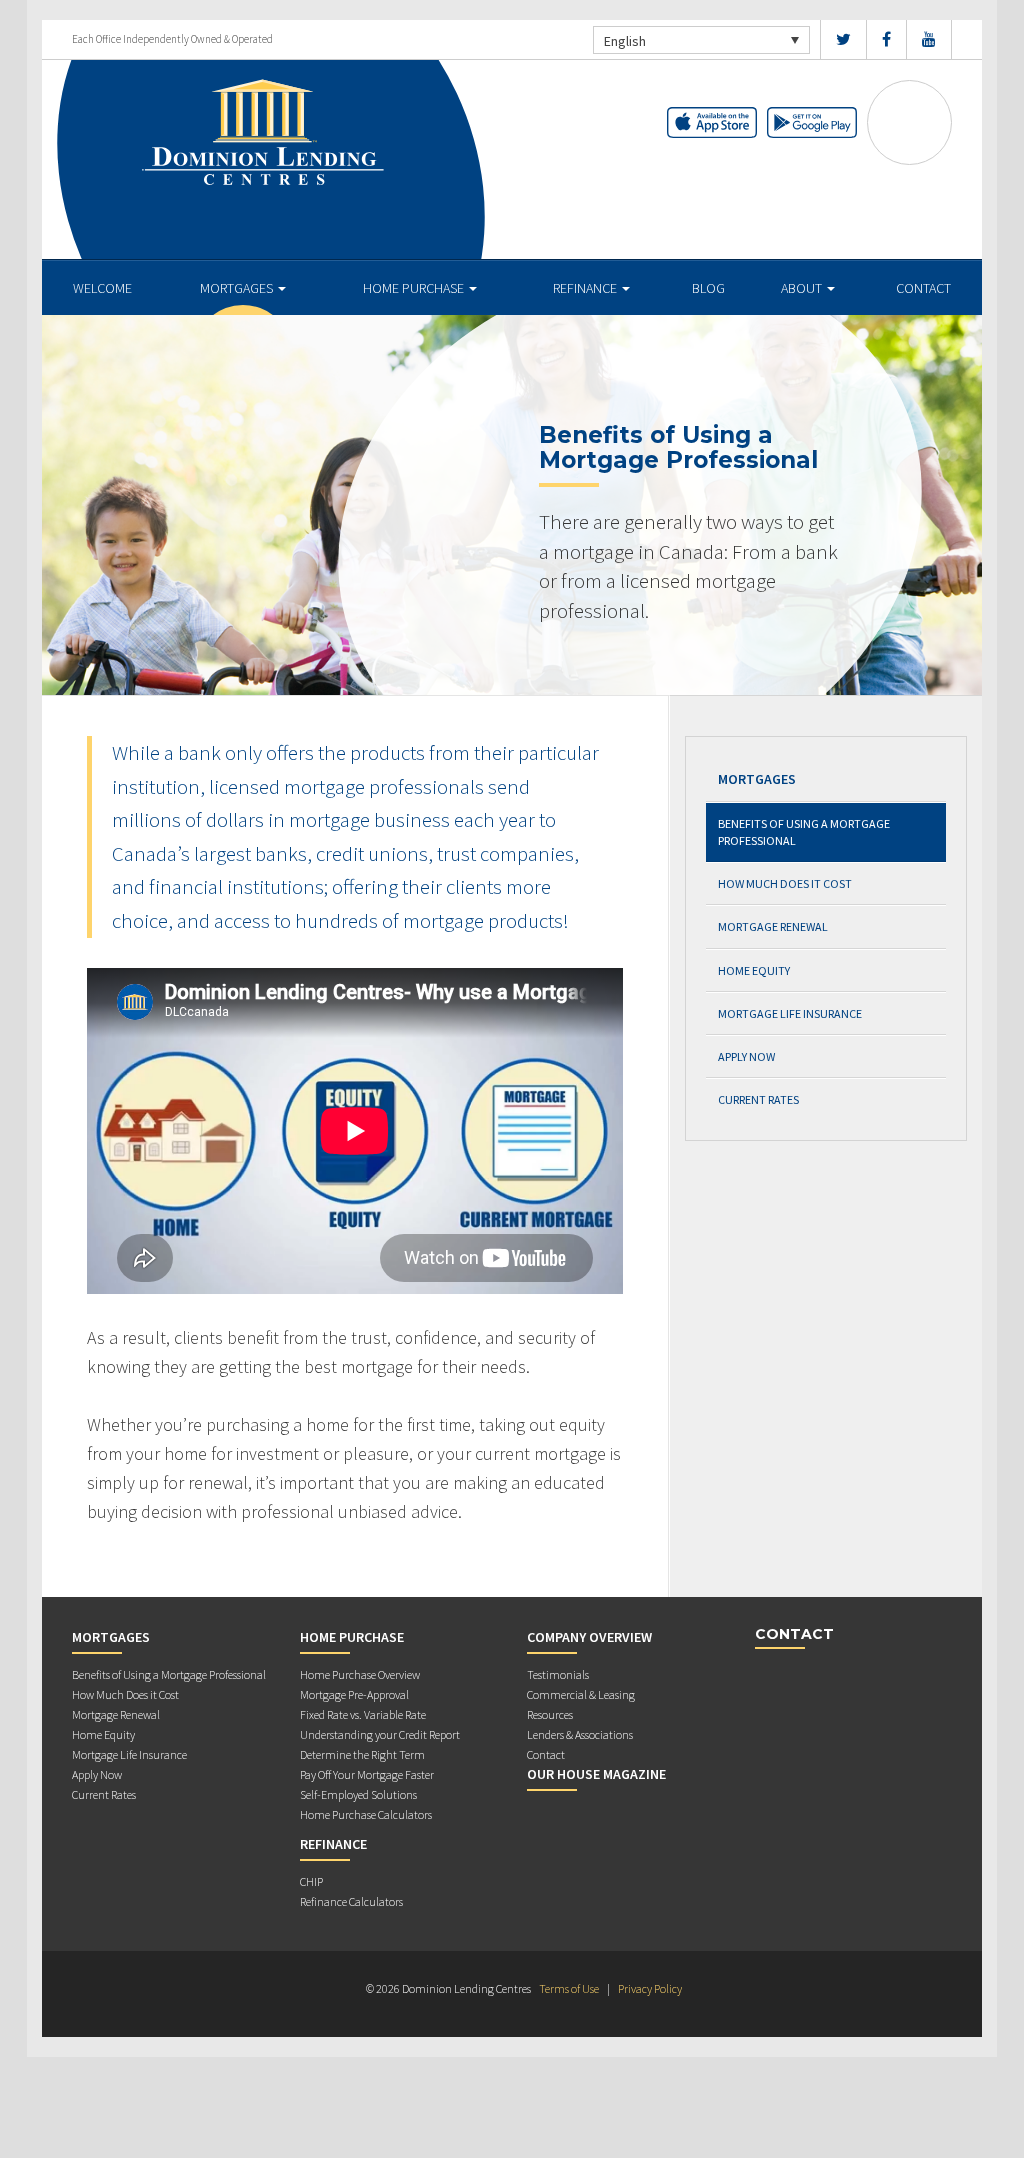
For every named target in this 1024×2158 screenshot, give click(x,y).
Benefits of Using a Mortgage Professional (804, 832)
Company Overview (589, 1637)
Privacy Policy (650, 1988)
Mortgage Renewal (773, 926)
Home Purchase (415, 288)
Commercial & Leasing (581, 1694)
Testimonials (558, 1674)
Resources (550, 1714)
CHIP (311, 1881)
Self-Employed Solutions (358, 1794)
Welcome (102, 288)
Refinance (586, 288)
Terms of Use (569, 1988)
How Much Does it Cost (785, 883)
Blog (708, 288)
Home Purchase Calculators (366, 1814)
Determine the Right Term (362, 1754)
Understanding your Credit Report (380, 1734)
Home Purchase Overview (360, 1674)
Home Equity (754, 970)
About (803, 288)
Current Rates (758, 1099)
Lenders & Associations (580, 1734)
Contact (923, 288)
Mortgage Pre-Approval (354, 1694)
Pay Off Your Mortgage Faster (367, 1774)
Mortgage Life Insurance (790, 1013)
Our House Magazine (596, 1774)
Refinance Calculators (351, 1901)
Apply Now (746, 1056)
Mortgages (238, 288)
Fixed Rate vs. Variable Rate (363, 1714)
